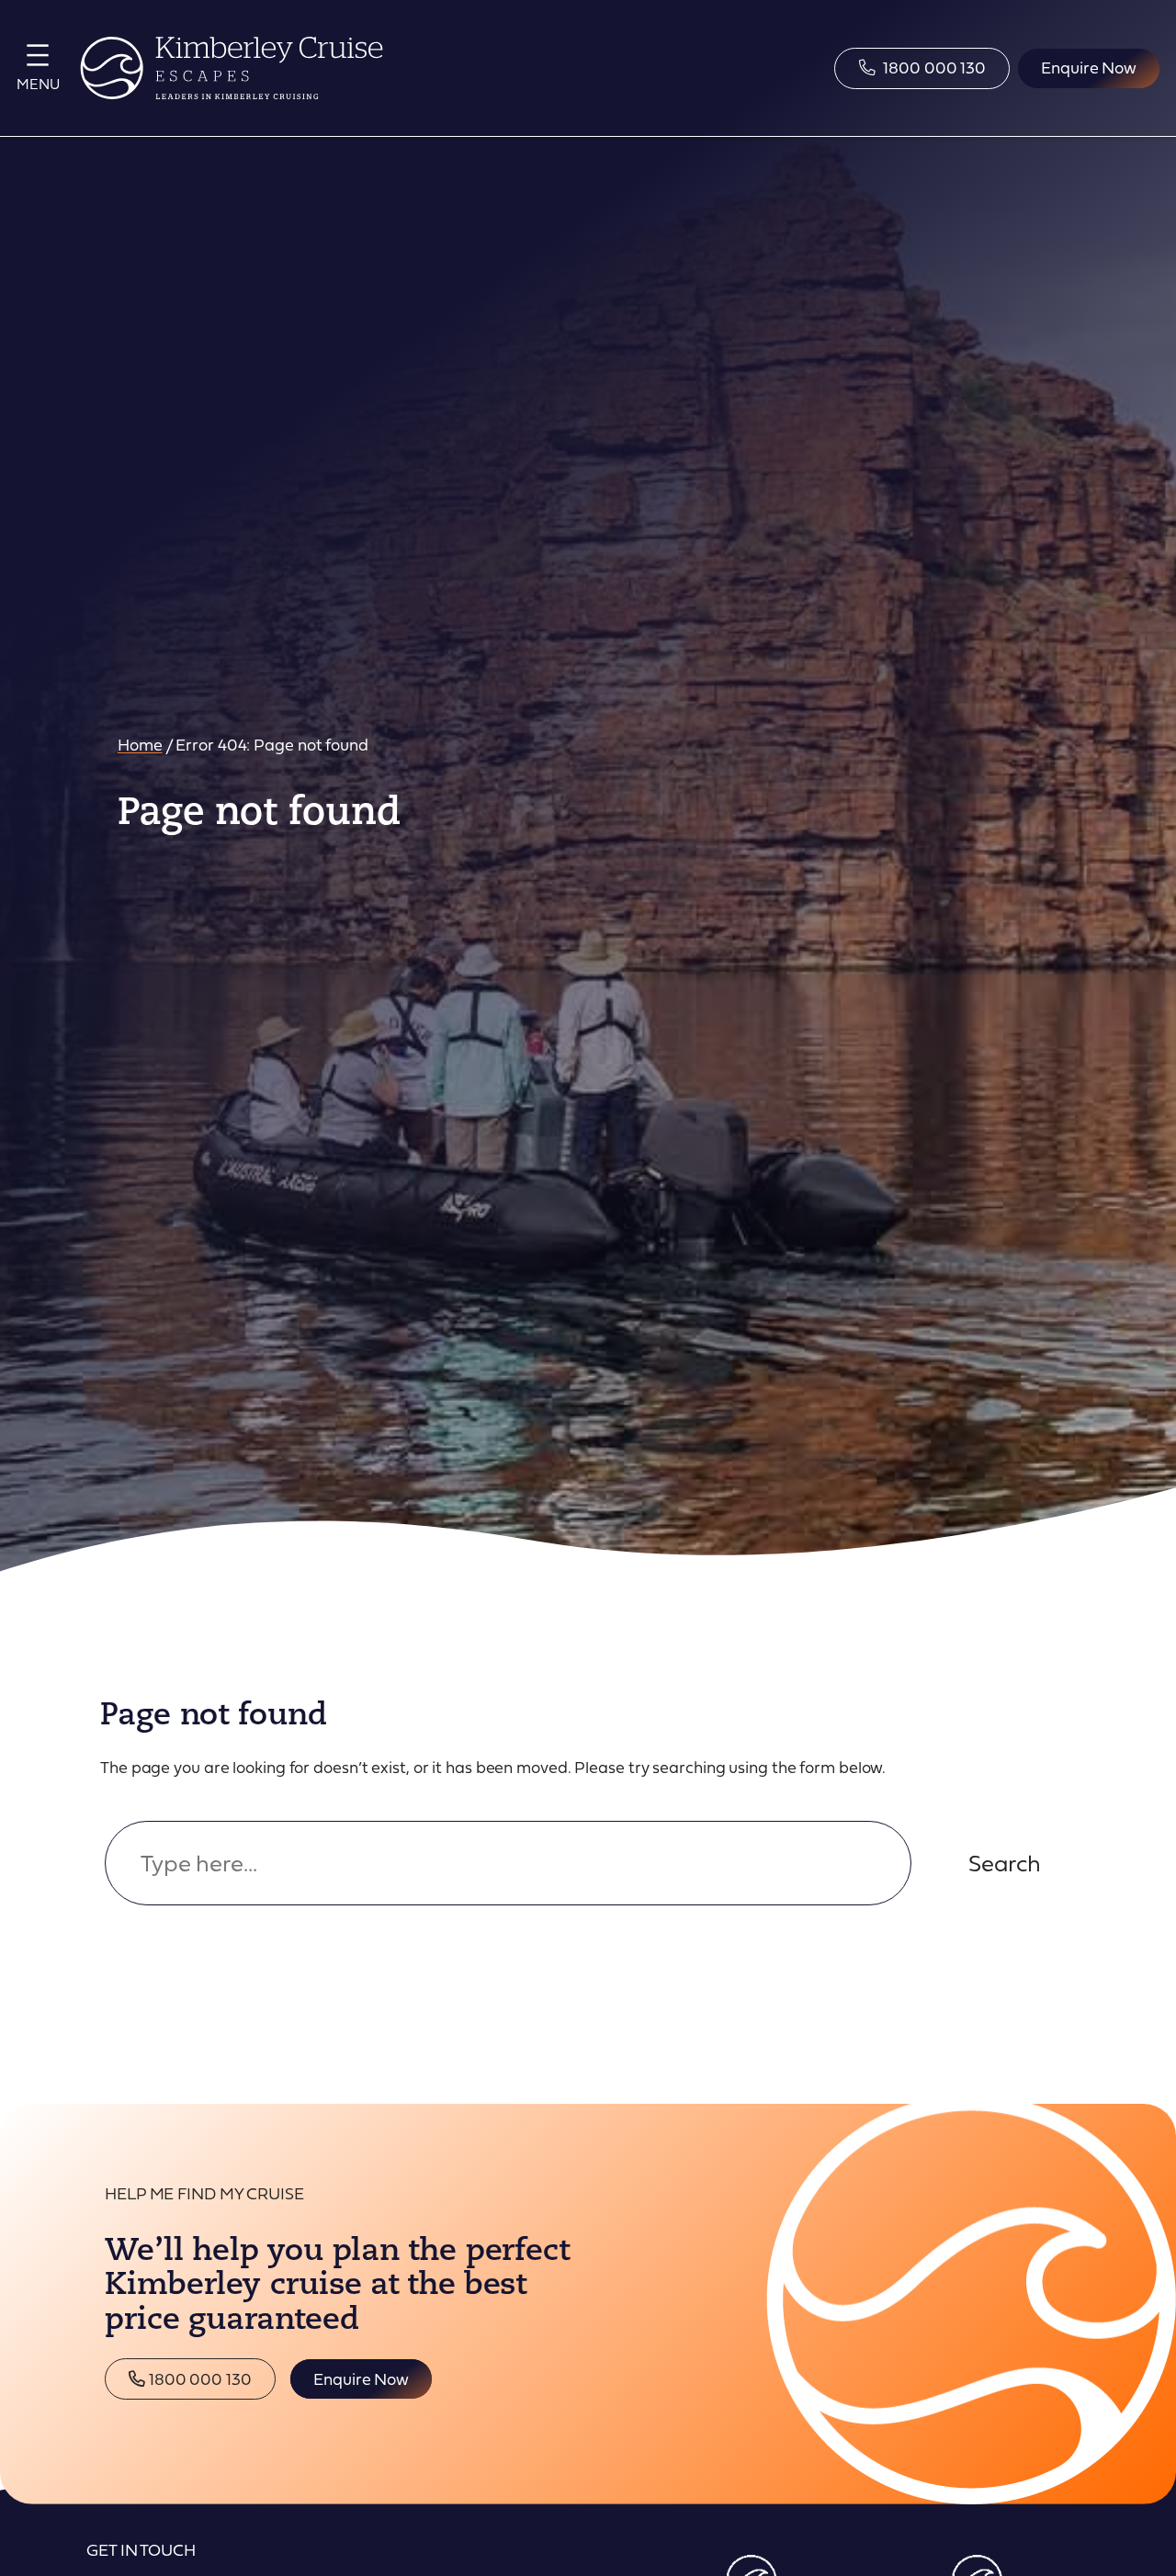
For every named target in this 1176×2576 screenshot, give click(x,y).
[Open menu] (38, 65)
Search (1005, 1863)
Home (140, 744)
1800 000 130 (198, 2378)
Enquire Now (361, 2378)
